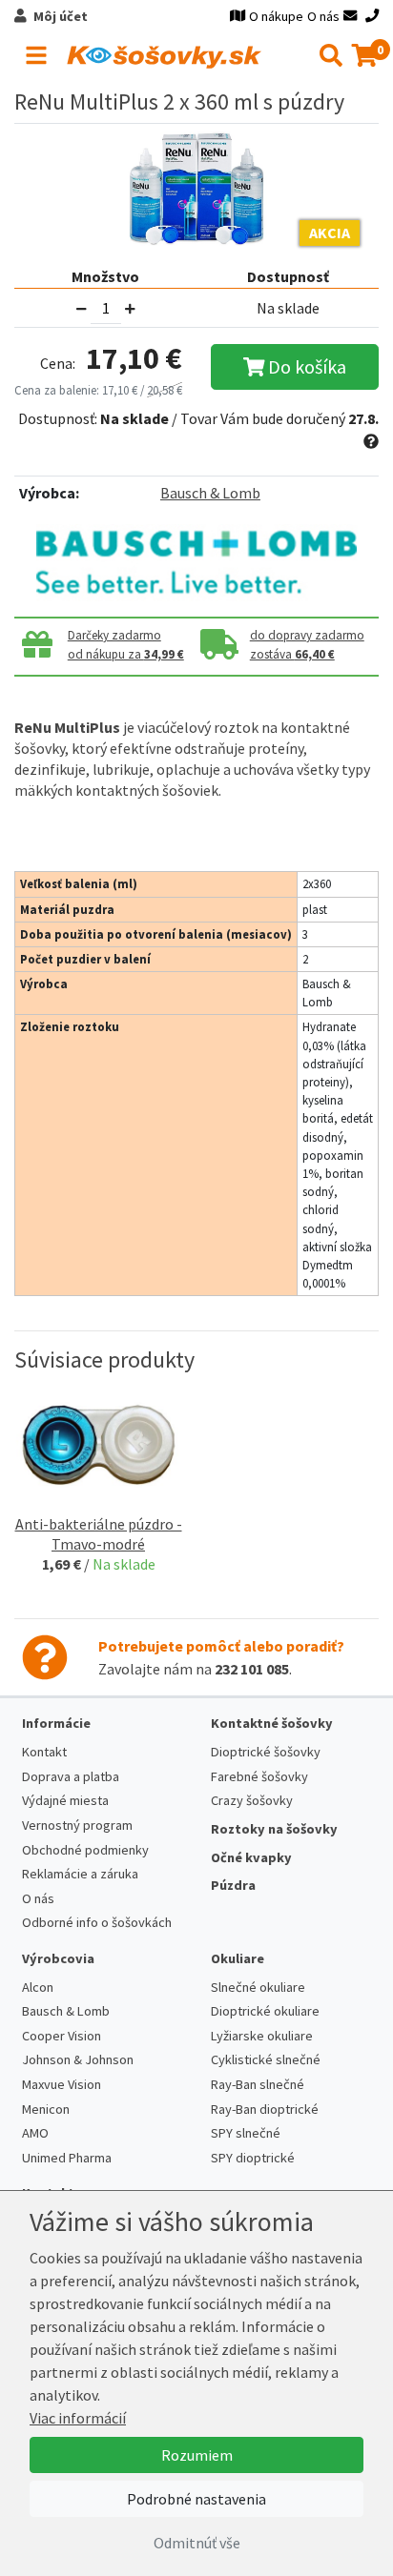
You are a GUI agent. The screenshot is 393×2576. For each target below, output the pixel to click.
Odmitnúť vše (197, 2543)
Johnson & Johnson (78, 2059)
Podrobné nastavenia (196, 2499)
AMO (35, 2133)
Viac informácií (78, 2418)
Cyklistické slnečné (266, 2059)
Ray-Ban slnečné (258, 2084)
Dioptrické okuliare (265, 2011)
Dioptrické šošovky (266, 1752)
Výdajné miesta (65, 1800)
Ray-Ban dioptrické (265, 2109)
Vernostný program (77, 1825)
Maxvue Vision (62, 2084)
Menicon (46, 2109)
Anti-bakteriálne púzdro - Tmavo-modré (99, 1534)
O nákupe (276, 16)
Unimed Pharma (67, 2158)
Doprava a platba (71, 1776)
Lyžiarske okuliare (262, 2036)
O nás (323, 16)
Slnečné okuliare (258, 1987)
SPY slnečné (246, 2133)
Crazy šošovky (252, 1800)
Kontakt (44, 1752)
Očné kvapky (251, 1857)
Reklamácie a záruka (80, 1874)
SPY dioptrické (253, 2158)
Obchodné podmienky (85, 1850)
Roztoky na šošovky (274, 1829)
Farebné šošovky (259, 1776)
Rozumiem (197, 2455)
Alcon (38, 1987)
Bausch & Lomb (210, 493)
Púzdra (233, 1885)
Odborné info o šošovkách (97, 1922)
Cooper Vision (62, 2036)
